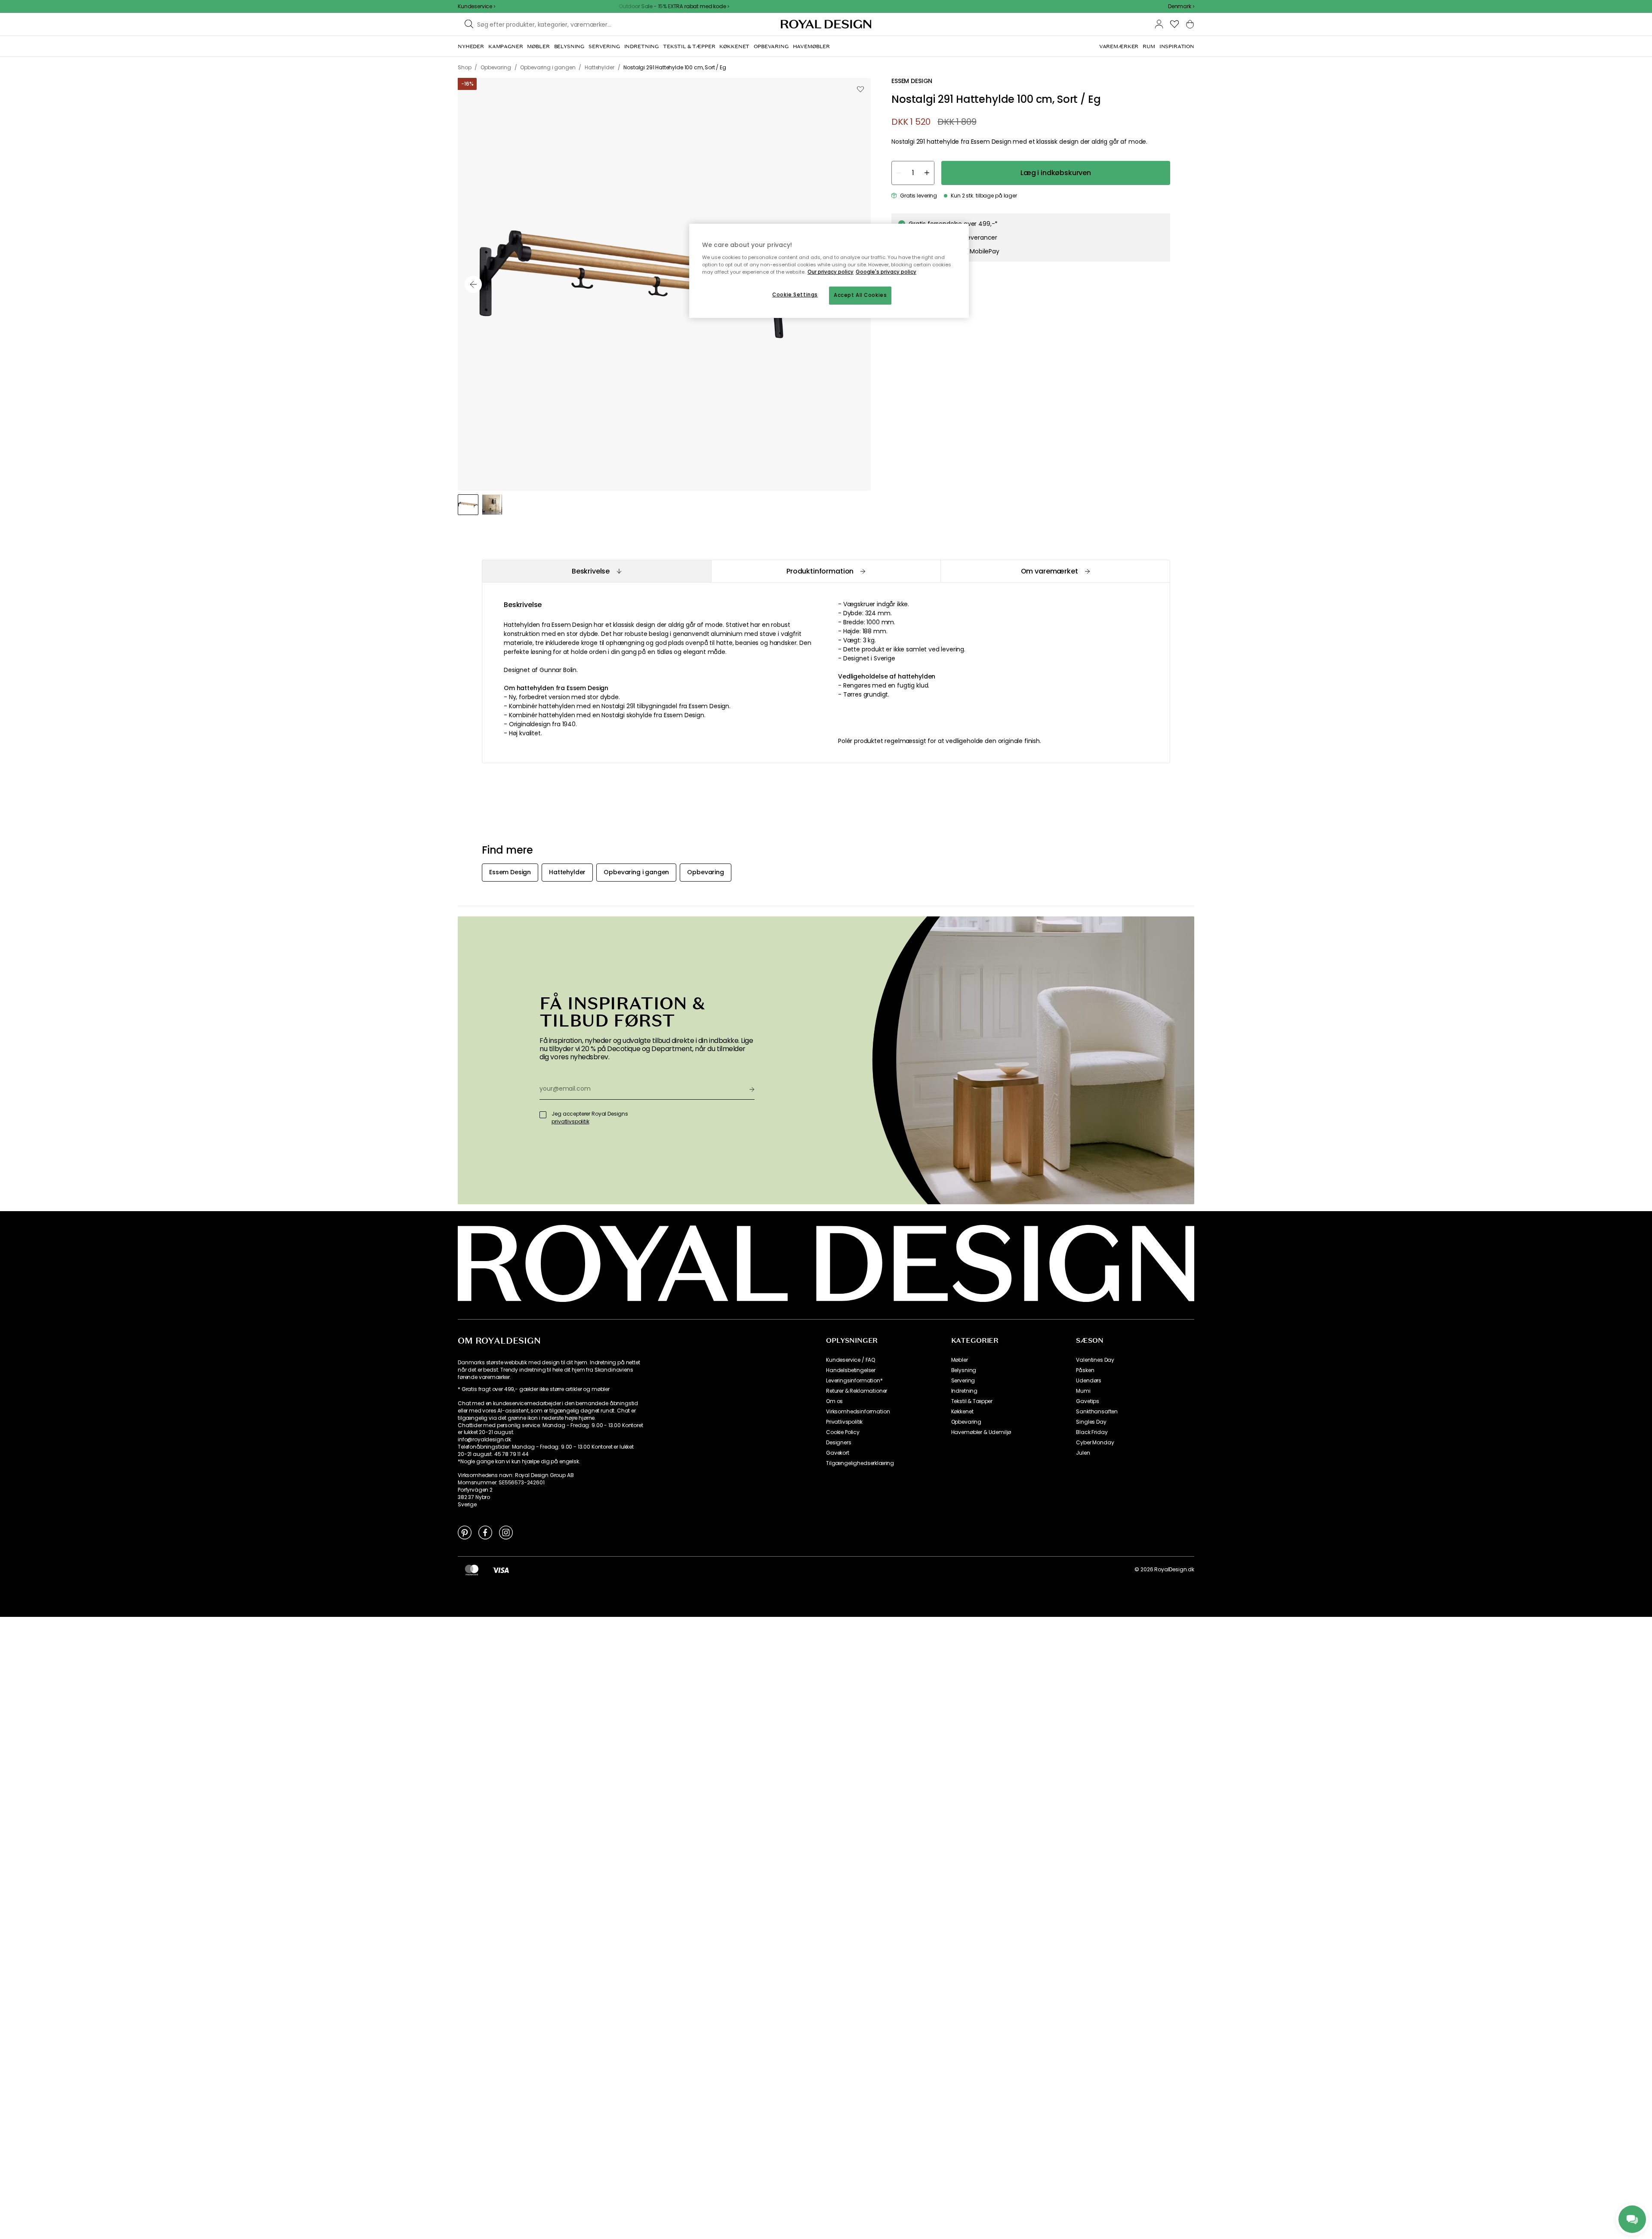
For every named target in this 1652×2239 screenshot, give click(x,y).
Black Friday (1092, 1432)
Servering (963, 1381)
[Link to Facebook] (485, 1532)
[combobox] (1181, 6)
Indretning (964, 1391)
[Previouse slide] (473, 284)
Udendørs (1089, 1381)
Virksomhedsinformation (858, 1412)
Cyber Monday (1095, 1443)
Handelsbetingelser (851, 1370)
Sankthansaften (1097, 1412)
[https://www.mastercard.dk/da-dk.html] (472, 1570)
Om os (834, 1401)
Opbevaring (966, 1422)
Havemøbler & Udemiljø (981, 1432)
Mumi (1083, 1391)
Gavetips (1088, 1401)
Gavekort (838, 1453)
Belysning (964, 1370)
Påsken (1085, 1370)
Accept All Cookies (860, 295)
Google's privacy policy (886, 272)
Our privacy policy (831, 272)
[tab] (596, 571)
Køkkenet (962, 1412)
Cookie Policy (843, 1432)
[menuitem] (471, 46)
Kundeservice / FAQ (851, 1360)
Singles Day (1091, 1422)
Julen (1083, 1453)
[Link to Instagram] (506, 1532)
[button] (1181, 6)
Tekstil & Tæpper (972, 1401)
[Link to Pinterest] (465, 1532)
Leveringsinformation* (854, 1381)
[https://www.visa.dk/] (501, 1570)
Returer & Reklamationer (857, 1391)
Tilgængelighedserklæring (860, 1463)
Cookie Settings (795, 295)
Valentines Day (1095, 1360)
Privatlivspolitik (844, 1422)
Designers (839, 1443)
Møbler (960, 1360)
